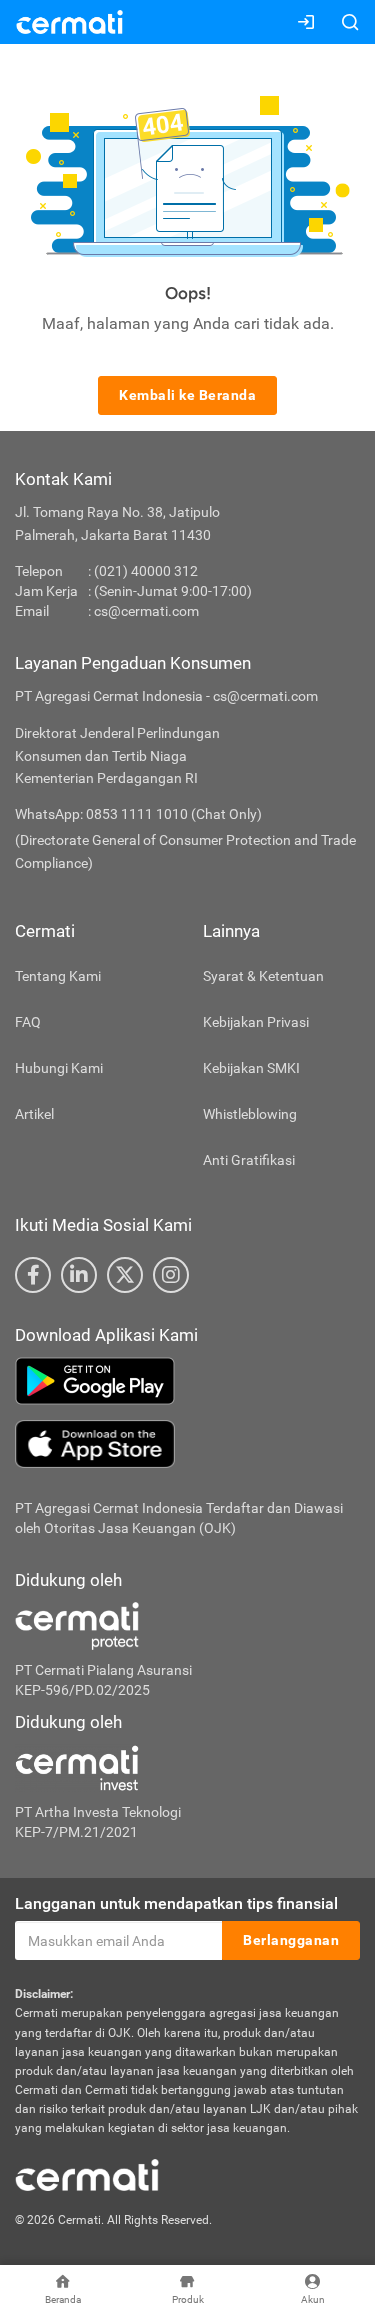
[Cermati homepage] (87, 2174)
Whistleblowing (250, 1114)
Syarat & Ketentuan (263, 976)
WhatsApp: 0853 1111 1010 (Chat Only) (138, 814)
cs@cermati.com (146, 611)
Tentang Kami (58, 976)
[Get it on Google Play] (187, 1381)
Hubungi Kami (59, 1068)
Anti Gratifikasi (249, 1160)
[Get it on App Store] (187, 1444)
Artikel (34, 1114)
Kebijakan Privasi (256, 1022)
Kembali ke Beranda (187, 395)
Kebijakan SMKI (251, 1068)
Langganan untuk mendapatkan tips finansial (176, 1903)
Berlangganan (291, 1940)
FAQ (28, 1022)
